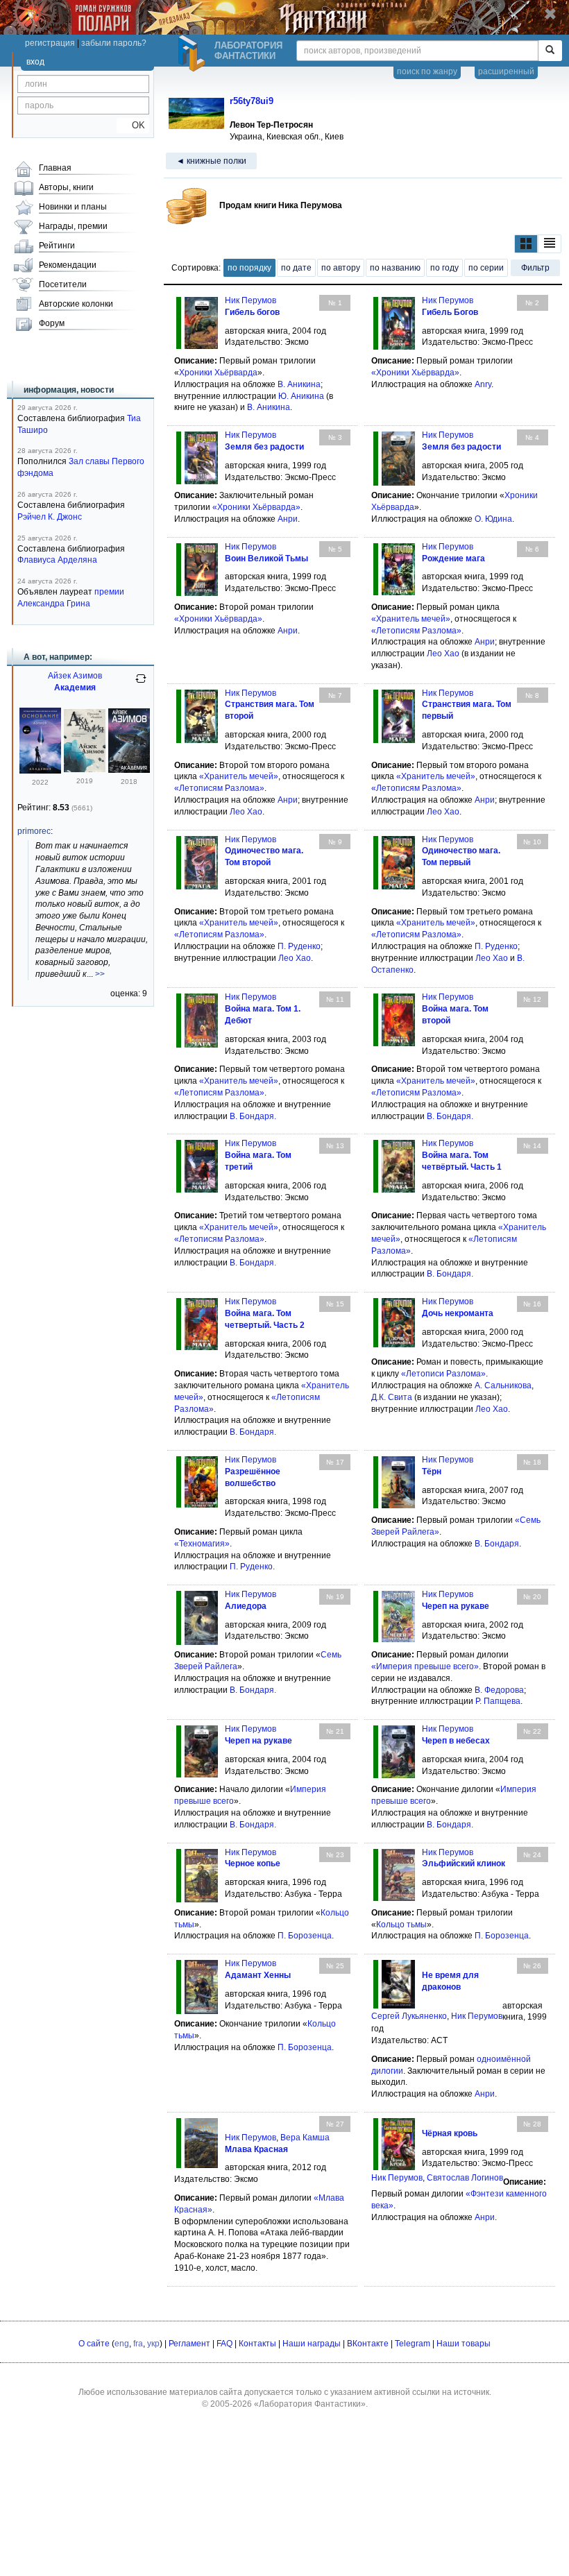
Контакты (257, 2344)
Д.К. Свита (392, 1397)
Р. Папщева (498, 1701)
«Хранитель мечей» (411, 619)
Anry (483, 384)
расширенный (506, 71)
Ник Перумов (250, 300)
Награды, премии (73, 226)
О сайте (94, 2344)
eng (122, 2344)
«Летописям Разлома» (416, 631)
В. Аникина (299, 384)
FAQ (224, 2344)
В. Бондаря (252, 1116)
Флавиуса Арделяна (57, 560)
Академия (75, 688)
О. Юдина (493, 519)
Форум (52, 323)
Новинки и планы (73, 207)
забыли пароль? (114, 43)
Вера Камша (305, 2138)
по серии (486, 268)
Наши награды (312, 2344)
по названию (395, 268)
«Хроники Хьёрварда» (415, 373)
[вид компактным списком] (550, 244)
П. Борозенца (305, 1936)
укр (153, 2344)
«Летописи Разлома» (443, 1374)
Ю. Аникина (301, 396)
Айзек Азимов (75, 676)
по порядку (249, 268)
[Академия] (40, 771)
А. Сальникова (503, 1385)
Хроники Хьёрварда (218, 373)
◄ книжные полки (211, 161)
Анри (288, 519)
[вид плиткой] (526, 244)
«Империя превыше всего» (425, 1666)
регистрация (50, 43)
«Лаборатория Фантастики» (310, 2404)
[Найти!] (550, 51)
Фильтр (535, 268)
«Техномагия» (202, 1544)
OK (133, 125)
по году (444, 268)
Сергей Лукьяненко (409, 2016)
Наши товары (464, 2344)
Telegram (413, 2344)
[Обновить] (141, 684)
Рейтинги (57, 246)
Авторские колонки (76, 304)
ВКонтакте (368, 2344)
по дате (296, 268)
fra (138, 2344)
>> (100, 974)
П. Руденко (299, 946)
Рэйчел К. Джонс (50, 517)
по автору (341, 268)
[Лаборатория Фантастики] (194, 53)
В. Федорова (499, 1690)
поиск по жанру (427, 71)
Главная (55, 168)
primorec (34, 831)
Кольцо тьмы (401, 1925)
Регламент (189, 2344)
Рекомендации (68, 265)
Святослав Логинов (465, 2178)
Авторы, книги (66, 187)
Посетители (63, 284)
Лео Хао (443, 654)
